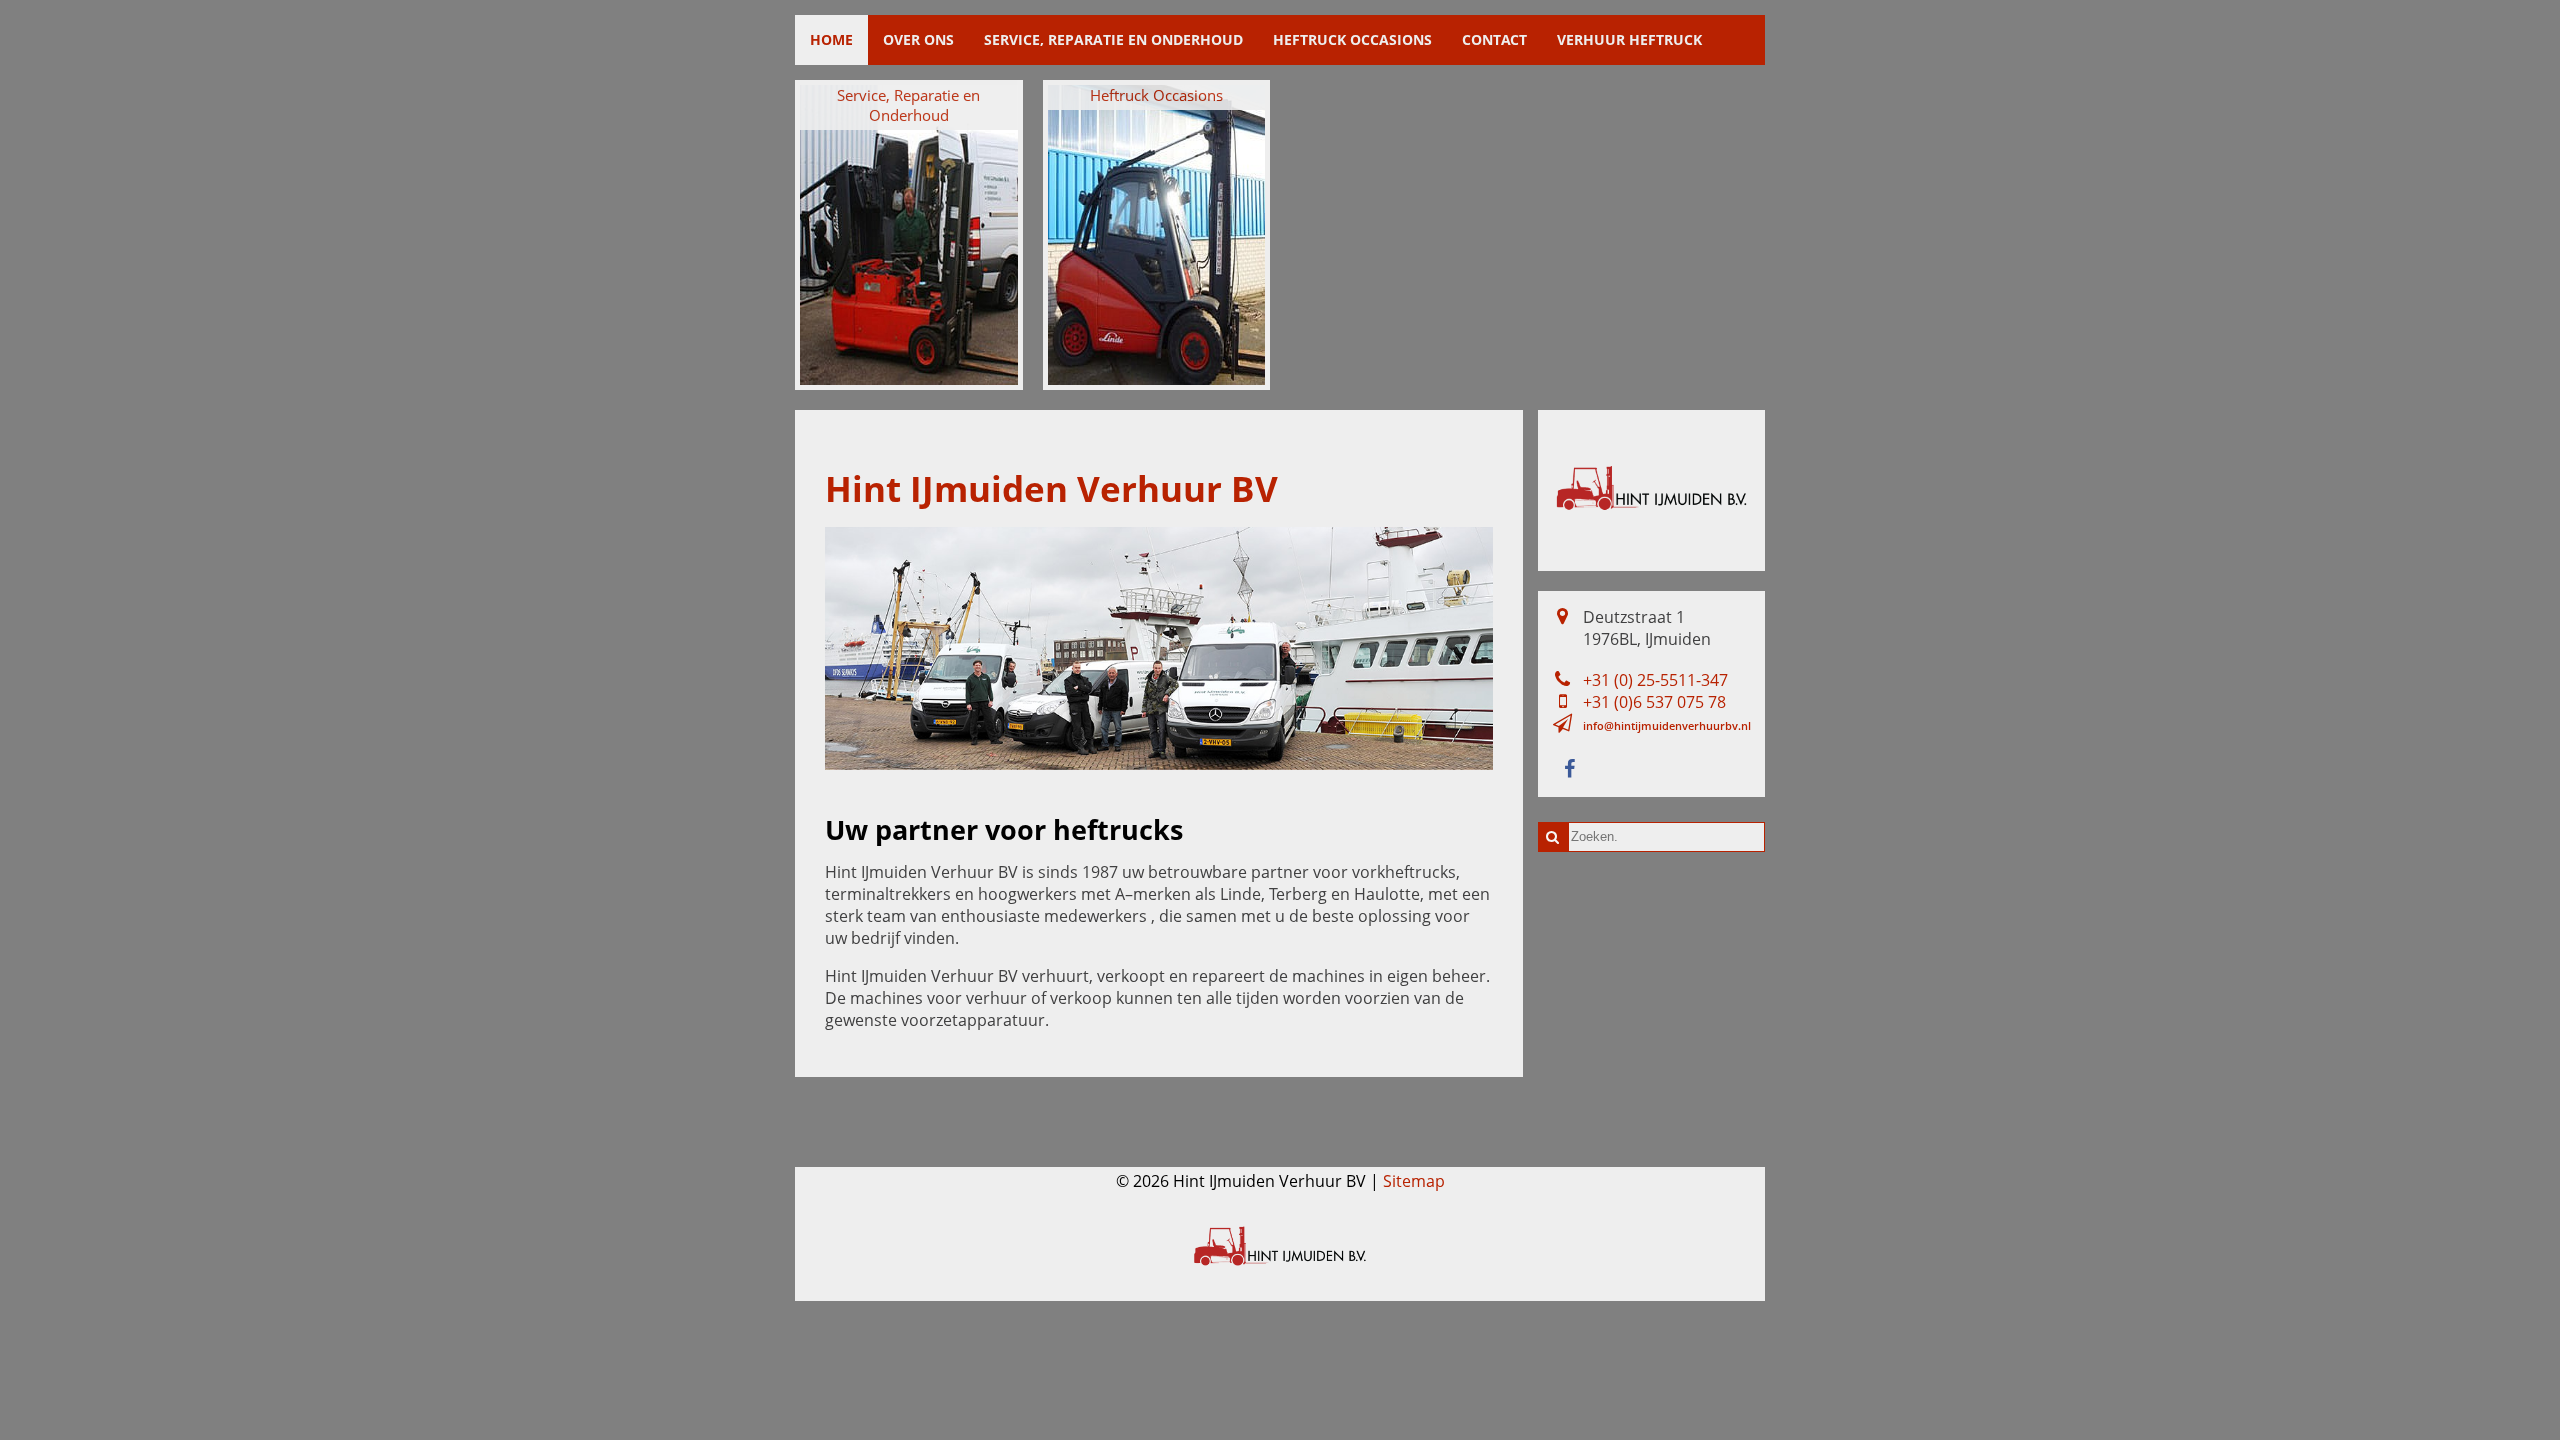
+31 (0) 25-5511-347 (1655, 680)
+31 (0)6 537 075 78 (1654, 702)
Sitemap (1414, 1181)
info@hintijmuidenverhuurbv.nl (1667, 725)
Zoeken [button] (1553, 837)
